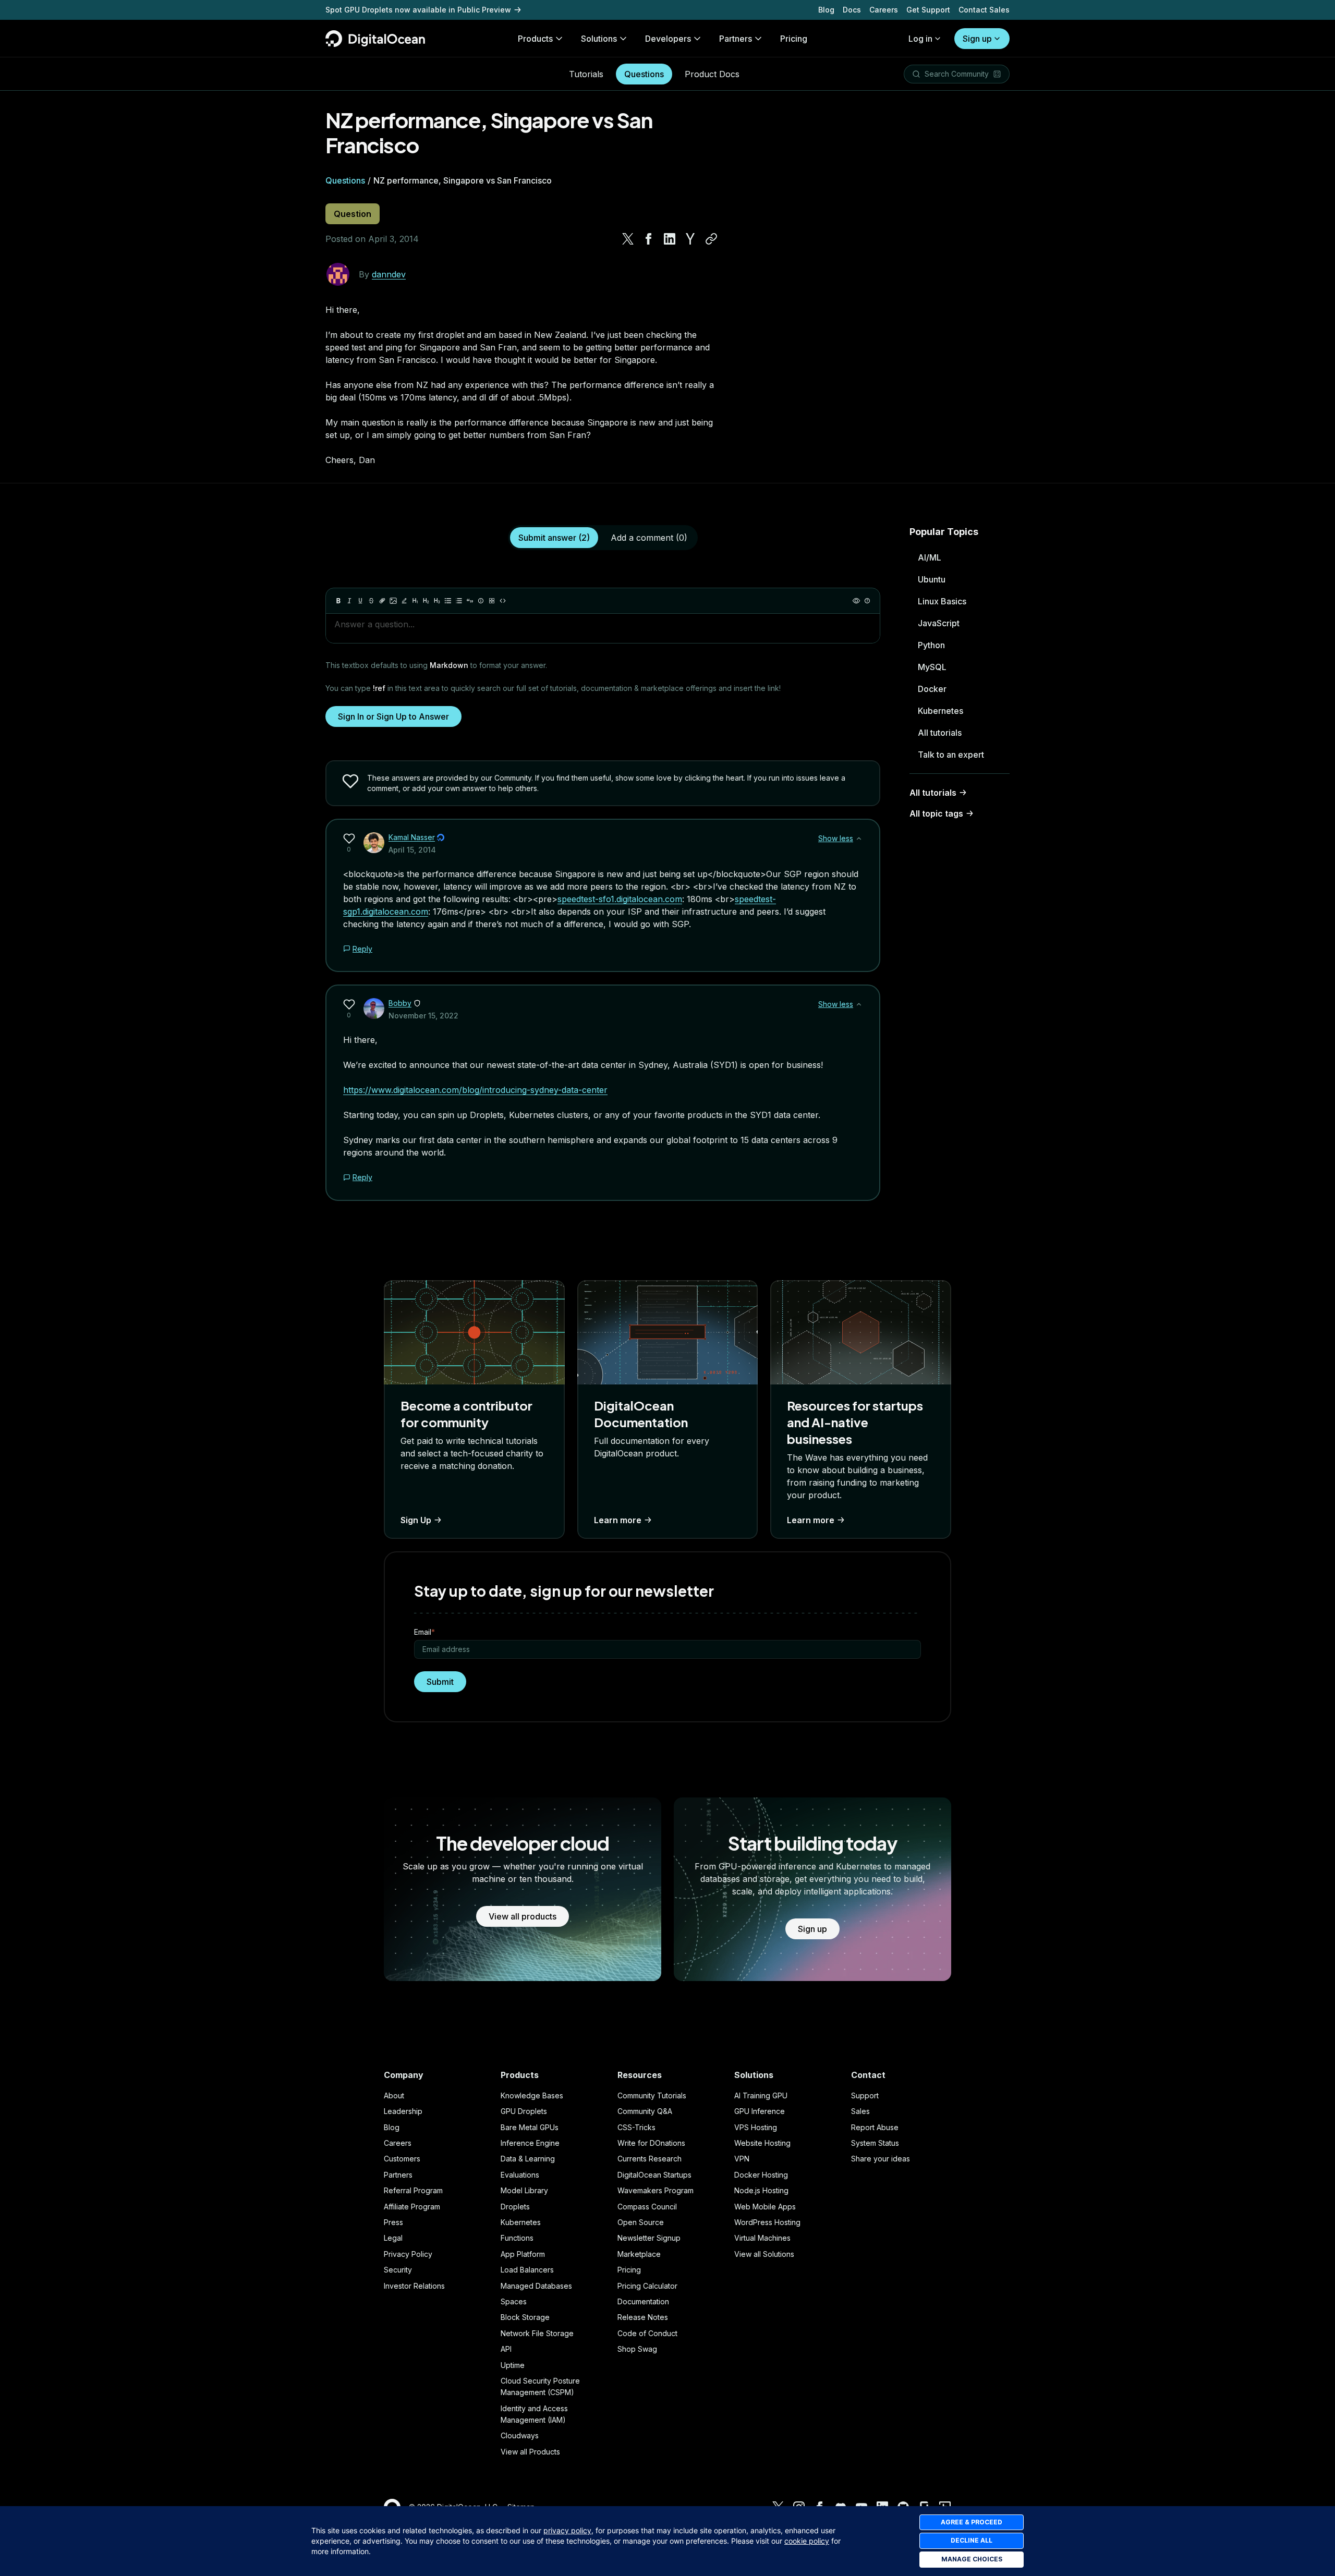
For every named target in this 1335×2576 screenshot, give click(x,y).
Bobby (400, 1003)
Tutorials (586, 74)
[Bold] (338, 601)
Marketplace (639, 2254)
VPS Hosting (756, 2127)
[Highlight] (404, 601)
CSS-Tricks (636, 2127)
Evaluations (520, 2175)
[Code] (503, 601)
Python (931, 645)
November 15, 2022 (423, 1016)
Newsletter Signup (649, 2238)
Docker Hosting (761, 2175)
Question (353, 214)
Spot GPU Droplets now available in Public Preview (418, 10)
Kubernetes (940, 711)
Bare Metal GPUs (530, 2127)
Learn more (618, 1520)
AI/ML (930, 557)
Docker (932, 689)
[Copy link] (711, 239)
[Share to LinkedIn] (670, 239)
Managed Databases (536, 2286)
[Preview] (856, 601)
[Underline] (360, 601)
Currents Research (650, 2159)
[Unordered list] (448, 601)
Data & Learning (528, 2159)
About (394, 2095)
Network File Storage (537, 2333)
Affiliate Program (412, 2207)
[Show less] (859, 839)
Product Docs (712, 74)
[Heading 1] (415, 601)
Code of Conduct (647, 2333)
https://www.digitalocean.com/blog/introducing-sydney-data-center (475, 1090)
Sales (860, 2111)
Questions (644, 74)
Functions (517, 2238)
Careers (884, 10)
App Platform (523, 2254)
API (506, 2349)
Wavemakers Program (656, 2190)
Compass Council (647, 2207)
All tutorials (940, 733)
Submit (440, 1682)
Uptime (513, 2365)
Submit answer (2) (554, 538)
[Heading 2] (426, 601)
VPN (742, 2159)
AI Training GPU (761, 2095)
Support (865, 2095)
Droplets (515, 2207)
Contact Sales (984, 10)
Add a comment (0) (649, 538)
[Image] (393, 601)
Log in (920, 39)
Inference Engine (530, 2143)
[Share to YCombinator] (690, 239)
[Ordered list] (459, 601)
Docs (852, 10)
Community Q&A (645, 2111)
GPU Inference (760, 2111)
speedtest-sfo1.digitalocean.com (620, 899)
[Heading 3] (437, 601)
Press (393, 2222)
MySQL (932, 667)
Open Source (641, 2222)
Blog (826, 10)
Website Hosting (762, 2143)
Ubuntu (932, 579)
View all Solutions (764, 2254)
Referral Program (413, 2190)
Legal (393, 2238)
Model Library (524, 2190)
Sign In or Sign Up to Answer (393, 716)
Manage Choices (972, 2559)
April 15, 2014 (412, 850)
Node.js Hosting (761, 2190)
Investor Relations (414, 2286)
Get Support (928, 10)
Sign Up (416, 1520)
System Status (875, 2143)
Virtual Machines (762, 2238)
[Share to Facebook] (649, 239)
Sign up (977, 39)
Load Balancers (527, 2270)
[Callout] (481, 601)
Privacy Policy (408, 2254)
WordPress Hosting (767, 2222)
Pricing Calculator (647, 2286)
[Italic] (349, 601)
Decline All (972, 2540)
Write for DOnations (651, 2143)
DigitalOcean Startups (654, 2175)
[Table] (492, 601)
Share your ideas (881, 2159)
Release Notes (643, 2317)
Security (398, 2270)
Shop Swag (637, 2349)
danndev (389, 274)
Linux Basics (942, 601)
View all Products (530, 2452)
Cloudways (520, 2435)
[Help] (867, 601)
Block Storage (525, 2317)
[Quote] (470, 601)
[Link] (382, 601)
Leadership (403, 2111)
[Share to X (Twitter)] (628, 239)
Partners (398, 2175)
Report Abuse (875, 2127)
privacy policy (567, 2530)
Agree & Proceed (972, 2522)
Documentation (643, 2301)
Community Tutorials (652, 2095)
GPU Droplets (524, 2111)
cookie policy (807, 2541)
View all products (523, 1916)
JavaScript (939, 623)
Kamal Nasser (412, 837)
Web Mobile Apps (765, 2207)
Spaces (514, 2301)
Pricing (629, 2270)
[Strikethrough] (371, 601)
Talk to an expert (951, 755)
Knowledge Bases (532, 2095)
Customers (402, 2159)
